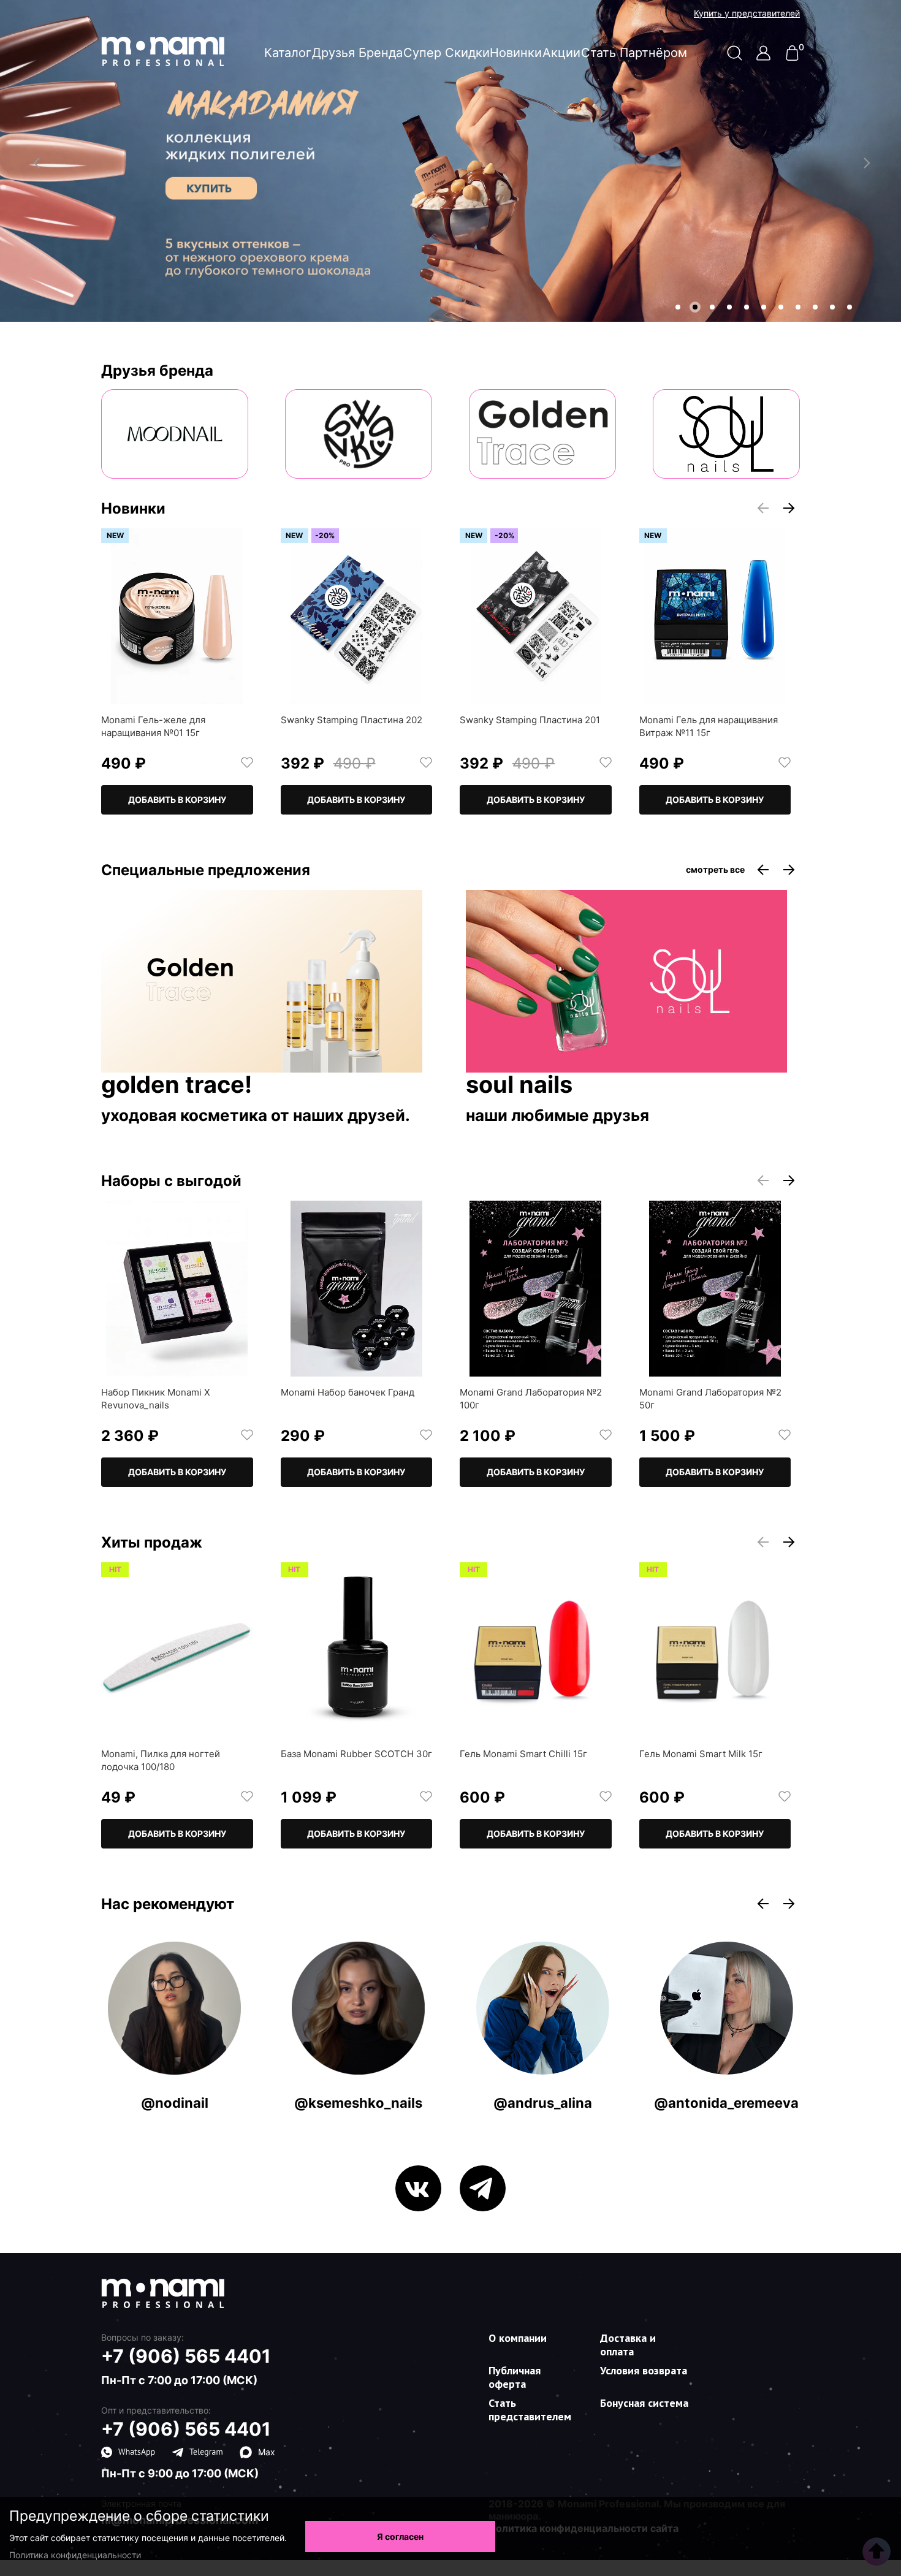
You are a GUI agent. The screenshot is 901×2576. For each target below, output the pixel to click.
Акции (561, 53)
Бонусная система (644, 2403)
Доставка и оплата (628, 2345)
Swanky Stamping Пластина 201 (530, 720)
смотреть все (715, 870)
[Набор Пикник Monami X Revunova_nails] (177, 1289)
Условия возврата (644, 2370)
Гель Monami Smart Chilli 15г (523, 1754)
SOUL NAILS (519, 1085)
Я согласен (400, 2536)
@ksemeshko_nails (358, 2103)
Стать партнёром (634, 53)
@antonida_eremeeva (726, 2103)
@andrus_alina (543, 2103)
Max (267, 2452)
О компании (518, 2338)
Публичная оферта (515, 2377)
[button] (678, 307)
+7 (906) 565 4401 (186, 2356)
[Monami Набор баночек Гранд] (357, 1289)
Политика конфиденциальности (75, 2555)
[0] (792, 57)
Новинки (516, 53)
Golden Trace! (177, 1085)
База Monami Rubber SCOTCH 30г (356, 1754)
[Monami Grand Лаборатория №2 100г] (536, 1289)
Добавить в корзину (177, 800)
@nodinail (175, 2103)
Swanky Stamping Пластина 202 (352, 720)
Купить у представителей (747, 13)
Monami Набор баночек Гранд (348, 1392)
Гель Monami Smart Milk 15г (701, 1754)
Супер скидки (447, 53)
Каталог (288, 53)
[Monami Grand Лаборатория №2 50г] (715, 1289)
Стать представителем (530, 2410)
